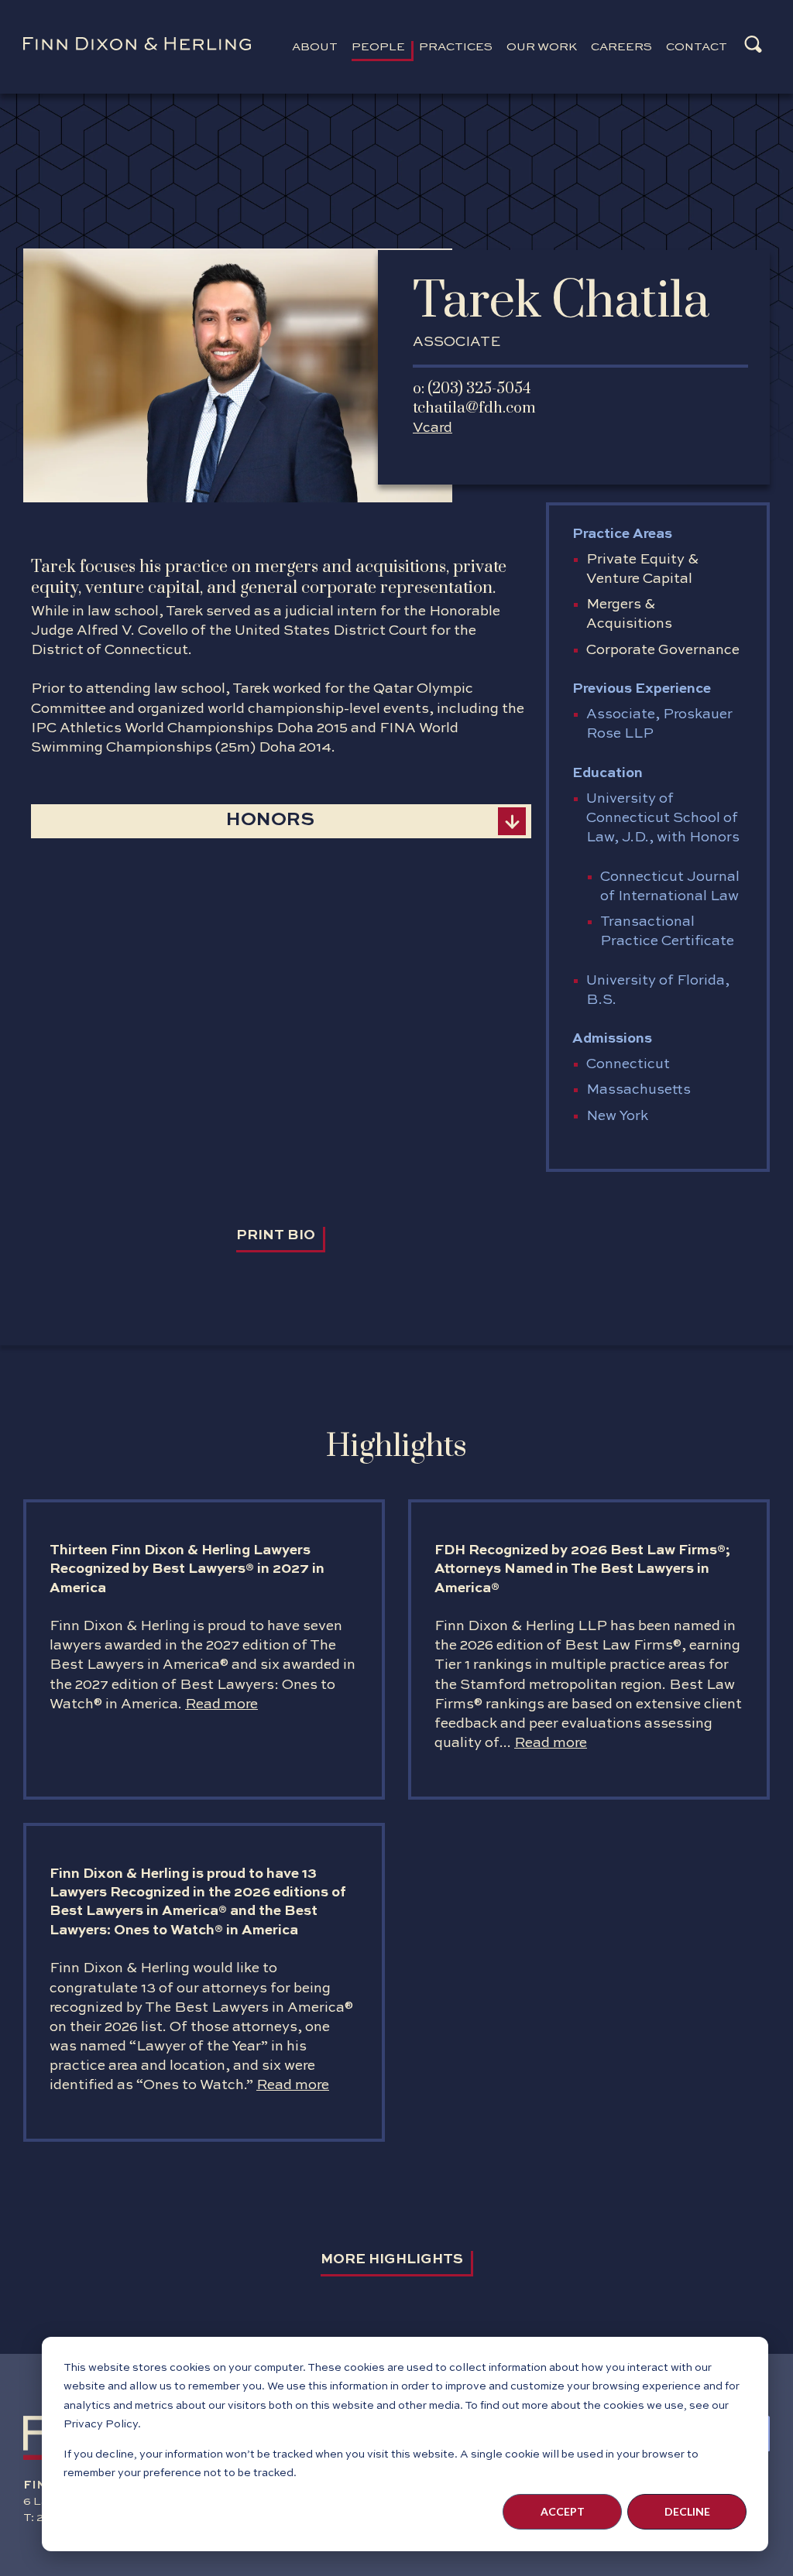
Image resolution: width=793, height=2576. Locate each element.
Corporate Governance (663, 650)
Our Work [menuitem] (542, 47)
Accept (563, 2511)
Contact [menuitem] (697, 47)
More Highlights (392, 2259)
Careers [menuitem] (621, 47)
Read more (221, 1704)
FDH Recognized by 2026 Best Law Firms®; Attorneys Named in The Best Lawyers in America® (582, 1569)
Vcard (433, 428)
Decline (687, 2511)
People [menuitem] (378, 47)
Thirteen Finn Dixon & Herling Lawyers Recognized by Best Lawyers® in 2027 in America (187, 1569)
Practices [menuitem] (456, 47)
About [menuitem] (315, 47)
